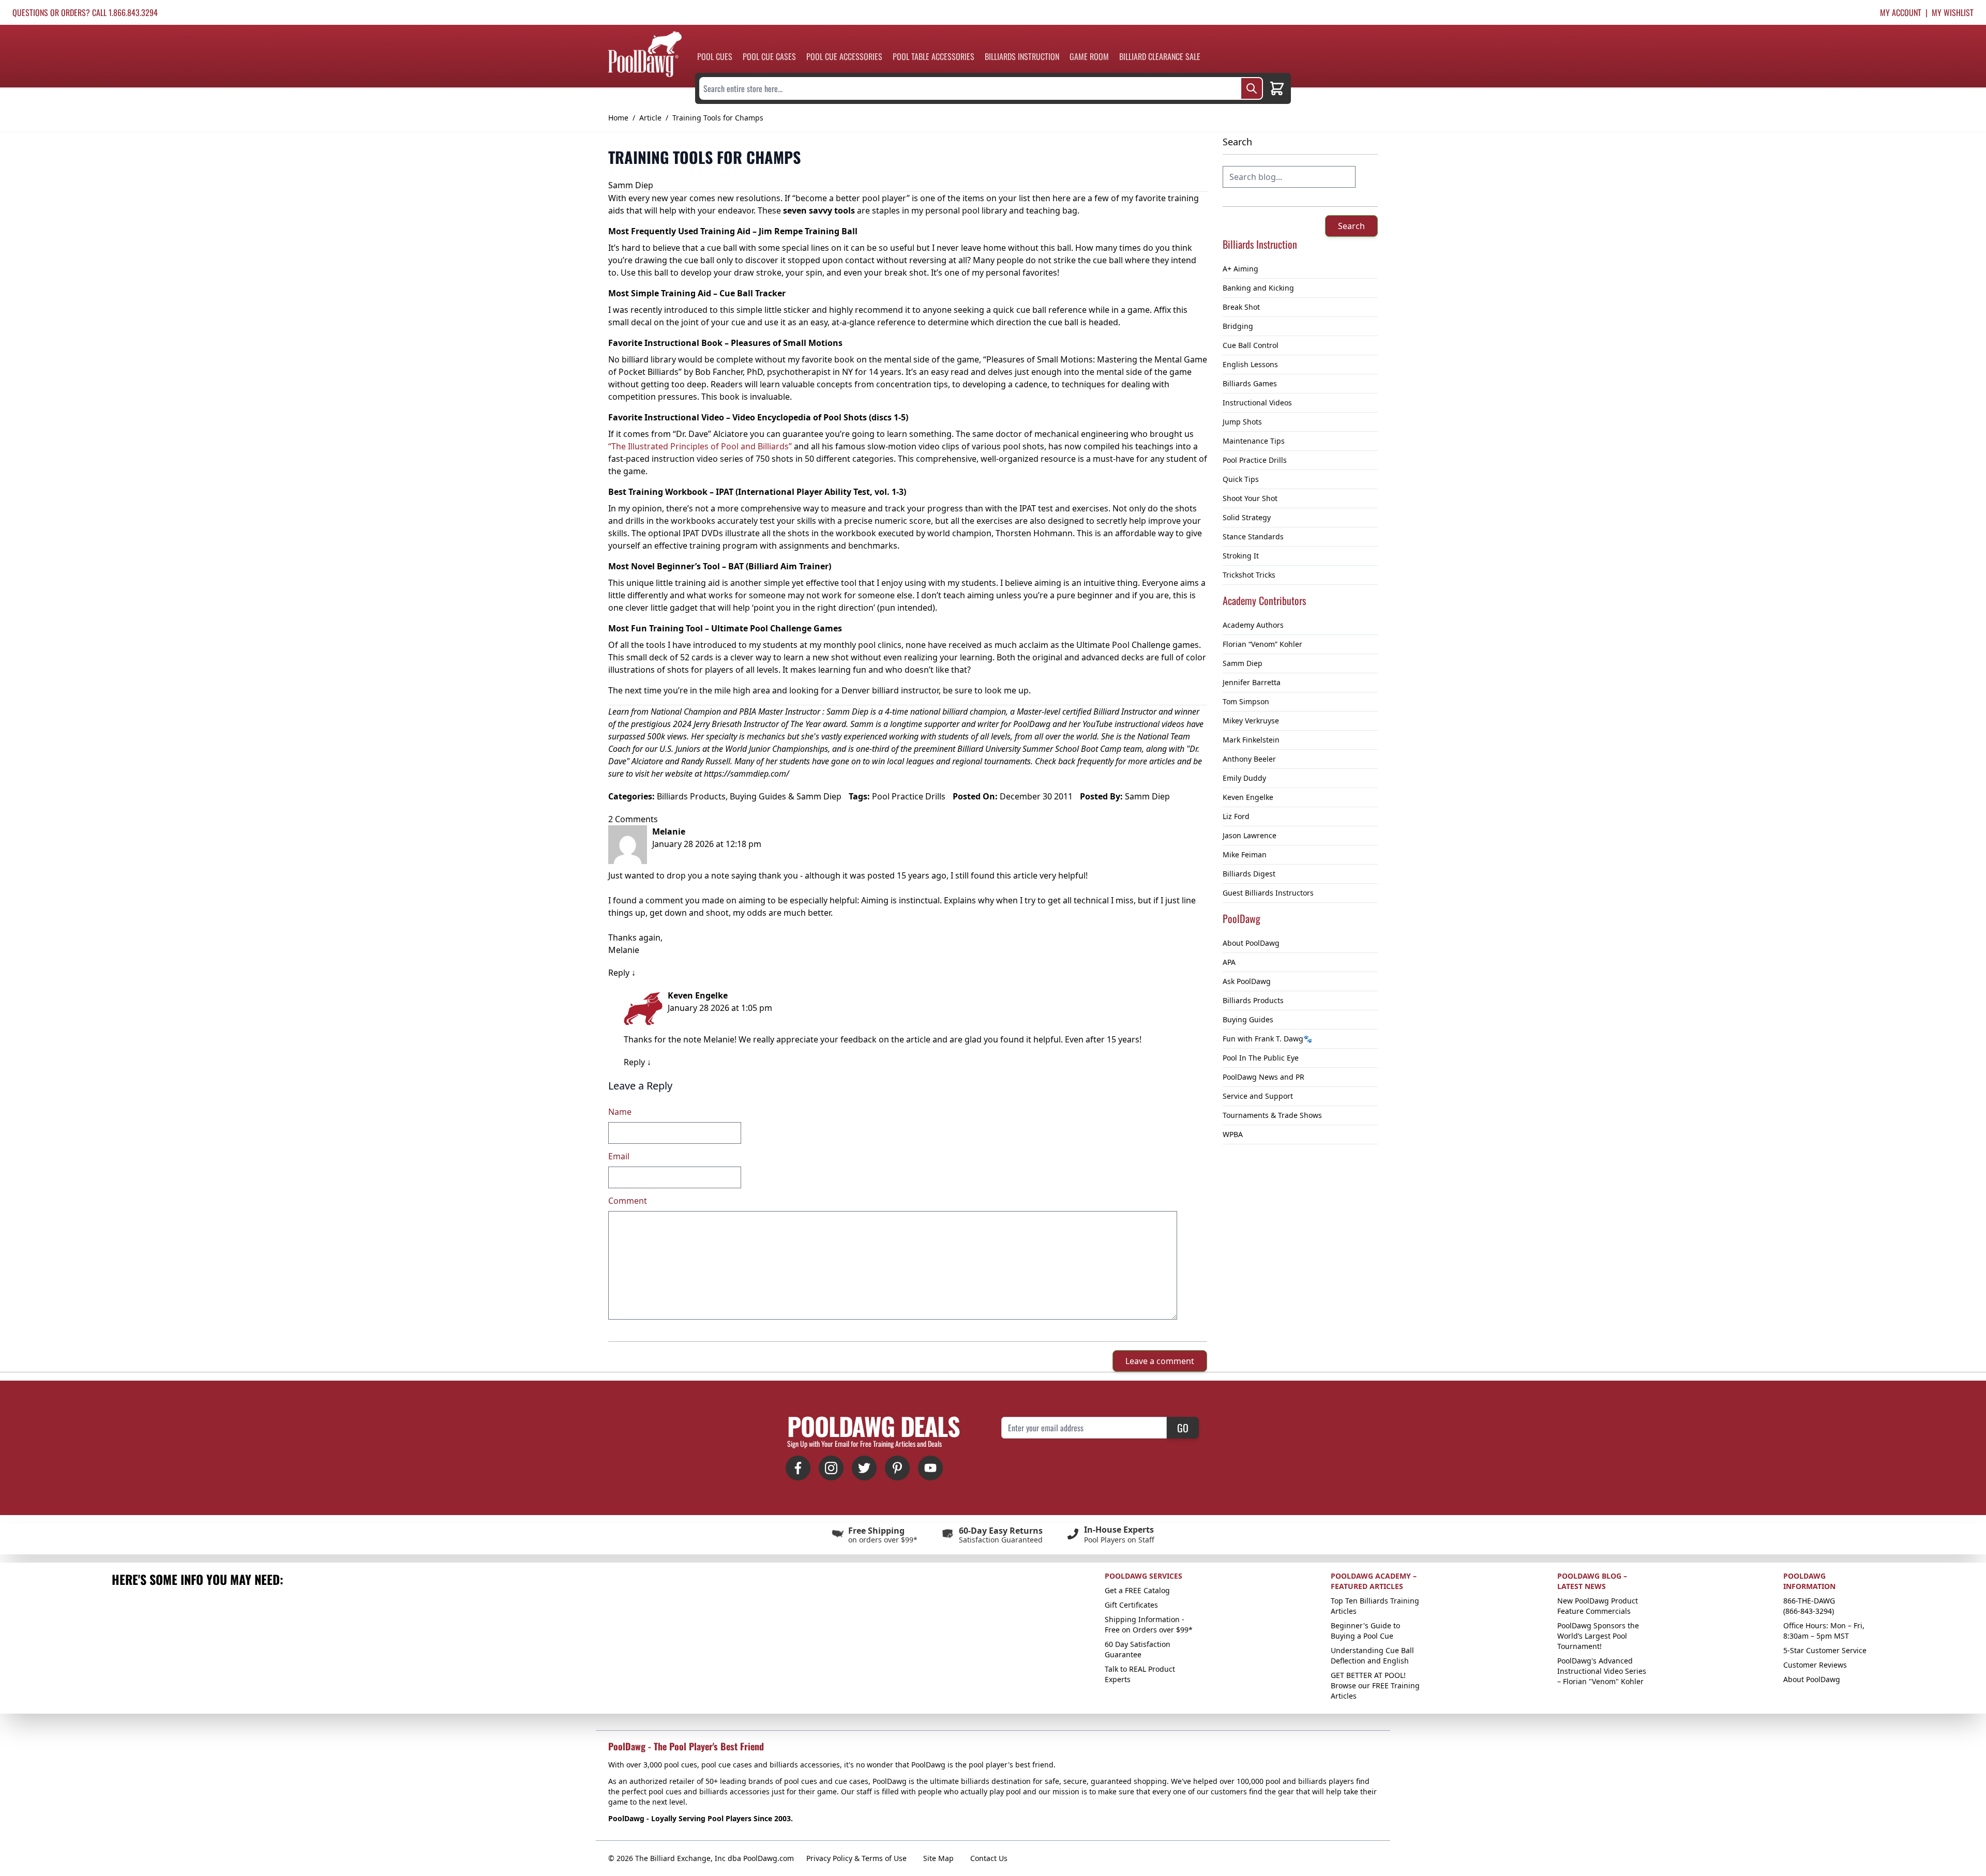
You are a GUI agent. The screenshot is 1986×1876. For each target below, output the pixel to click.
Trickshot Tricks (1249, 575)
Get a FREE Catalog (1137, 1590)
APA (1229, 962)
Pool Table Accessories (934, 56)
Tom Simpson (1246, 701)
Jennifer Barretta (1252, 682)
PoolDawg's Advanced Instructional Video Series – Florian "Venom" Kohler (1602, 1671)
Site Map (938, 1858)
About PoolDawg (1251, 943)
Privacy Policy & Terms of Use (856, 1858)
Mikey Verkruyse (1251, 721)
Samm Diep (1243, 663)
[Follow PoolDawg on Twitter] (864, 1468)
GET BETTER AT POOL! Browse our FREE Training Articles (1375, 1685)
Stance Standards (1253, 536)
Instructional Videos (1257, 403)
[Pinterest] (897, 1468)
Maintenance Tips (1254, 441)
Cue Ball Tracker (753, 293)
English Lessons (1250, 364)
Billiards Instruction (1022, 56)
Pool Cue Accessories (844, 56)
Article (650, 118)
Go (1183, 1428)
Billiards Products (1253, 1000)
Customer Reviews (1815, 1665)
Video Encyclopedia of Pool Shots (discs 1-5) (820, 417)
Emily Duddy (1244, 778)
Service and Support (1258, 1096)
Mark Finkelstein (1251, 740)
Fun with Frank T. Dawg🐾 (1267, 1039)
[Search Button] (1252, 88)
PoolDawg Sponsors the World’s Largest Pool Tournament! (1598, 1636)
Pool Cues (715, 56)
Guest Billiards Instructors (1268, 893)
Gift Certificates (1131, 1605)
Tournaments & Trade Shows (1272, 1115)
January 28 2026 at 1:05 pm (720, 1008)
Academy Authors (1253, 625)
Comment (628, 1201)
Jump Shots (1242, 422)
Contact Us (989, 1858)
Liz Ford (1236, 816)
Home (618, 118)
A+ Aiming (1240, 269)
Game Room (1089, 56)
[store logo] (645, 54)
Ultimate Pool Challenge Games (777, 628)
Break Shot (1241, 307)
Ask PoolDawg (1247, 981)
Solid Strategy (1247, 517)
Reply (619, 973)
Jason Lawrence (1250, 835)
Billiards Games (1250, 383)
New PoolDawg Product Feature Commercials (1598, 1606)
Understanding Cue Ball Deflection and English (1372, 1655)
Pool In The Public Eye (1261, 1058)
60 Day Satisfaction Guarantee (1138, 1649)
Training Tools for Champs (718, 118)
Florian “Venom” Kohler (1262, 644)
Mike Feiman (1245, 854)
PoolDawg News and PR (1263, 1077)
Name (620, 1112)
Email (619, 1156)
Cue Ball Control (1251, 345)
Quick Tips (1241, 479)
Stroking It (1241, 556)
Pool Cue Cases (769, 56)
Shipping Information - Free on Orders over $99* (1149, 1624)
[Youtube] (930, 1468)
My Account (1901, 12)
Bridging (1238, 326)
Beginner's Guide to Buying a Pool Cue (1365, 1631)
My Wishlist (1953, 12)
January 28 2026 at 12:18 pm (707, 844)
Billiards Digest (1249, 874)
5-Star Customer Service (1825, 1650)
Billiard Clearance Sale (1160, 56)
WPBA (1233, 1134)
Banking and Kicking (1258, 288)
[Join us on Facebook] (798, 1468)
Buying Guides (1248, 1019)
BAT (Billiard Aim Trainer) (780, 566)
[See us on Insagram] (831, 1468)
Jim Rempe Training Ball (808, 231)
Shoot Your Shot (1250, 498)
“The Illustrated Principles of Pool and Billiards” (700, 446)
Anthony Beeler (1249, 759)
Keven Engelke (1248, 797)
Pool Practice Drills (1255, 460)
